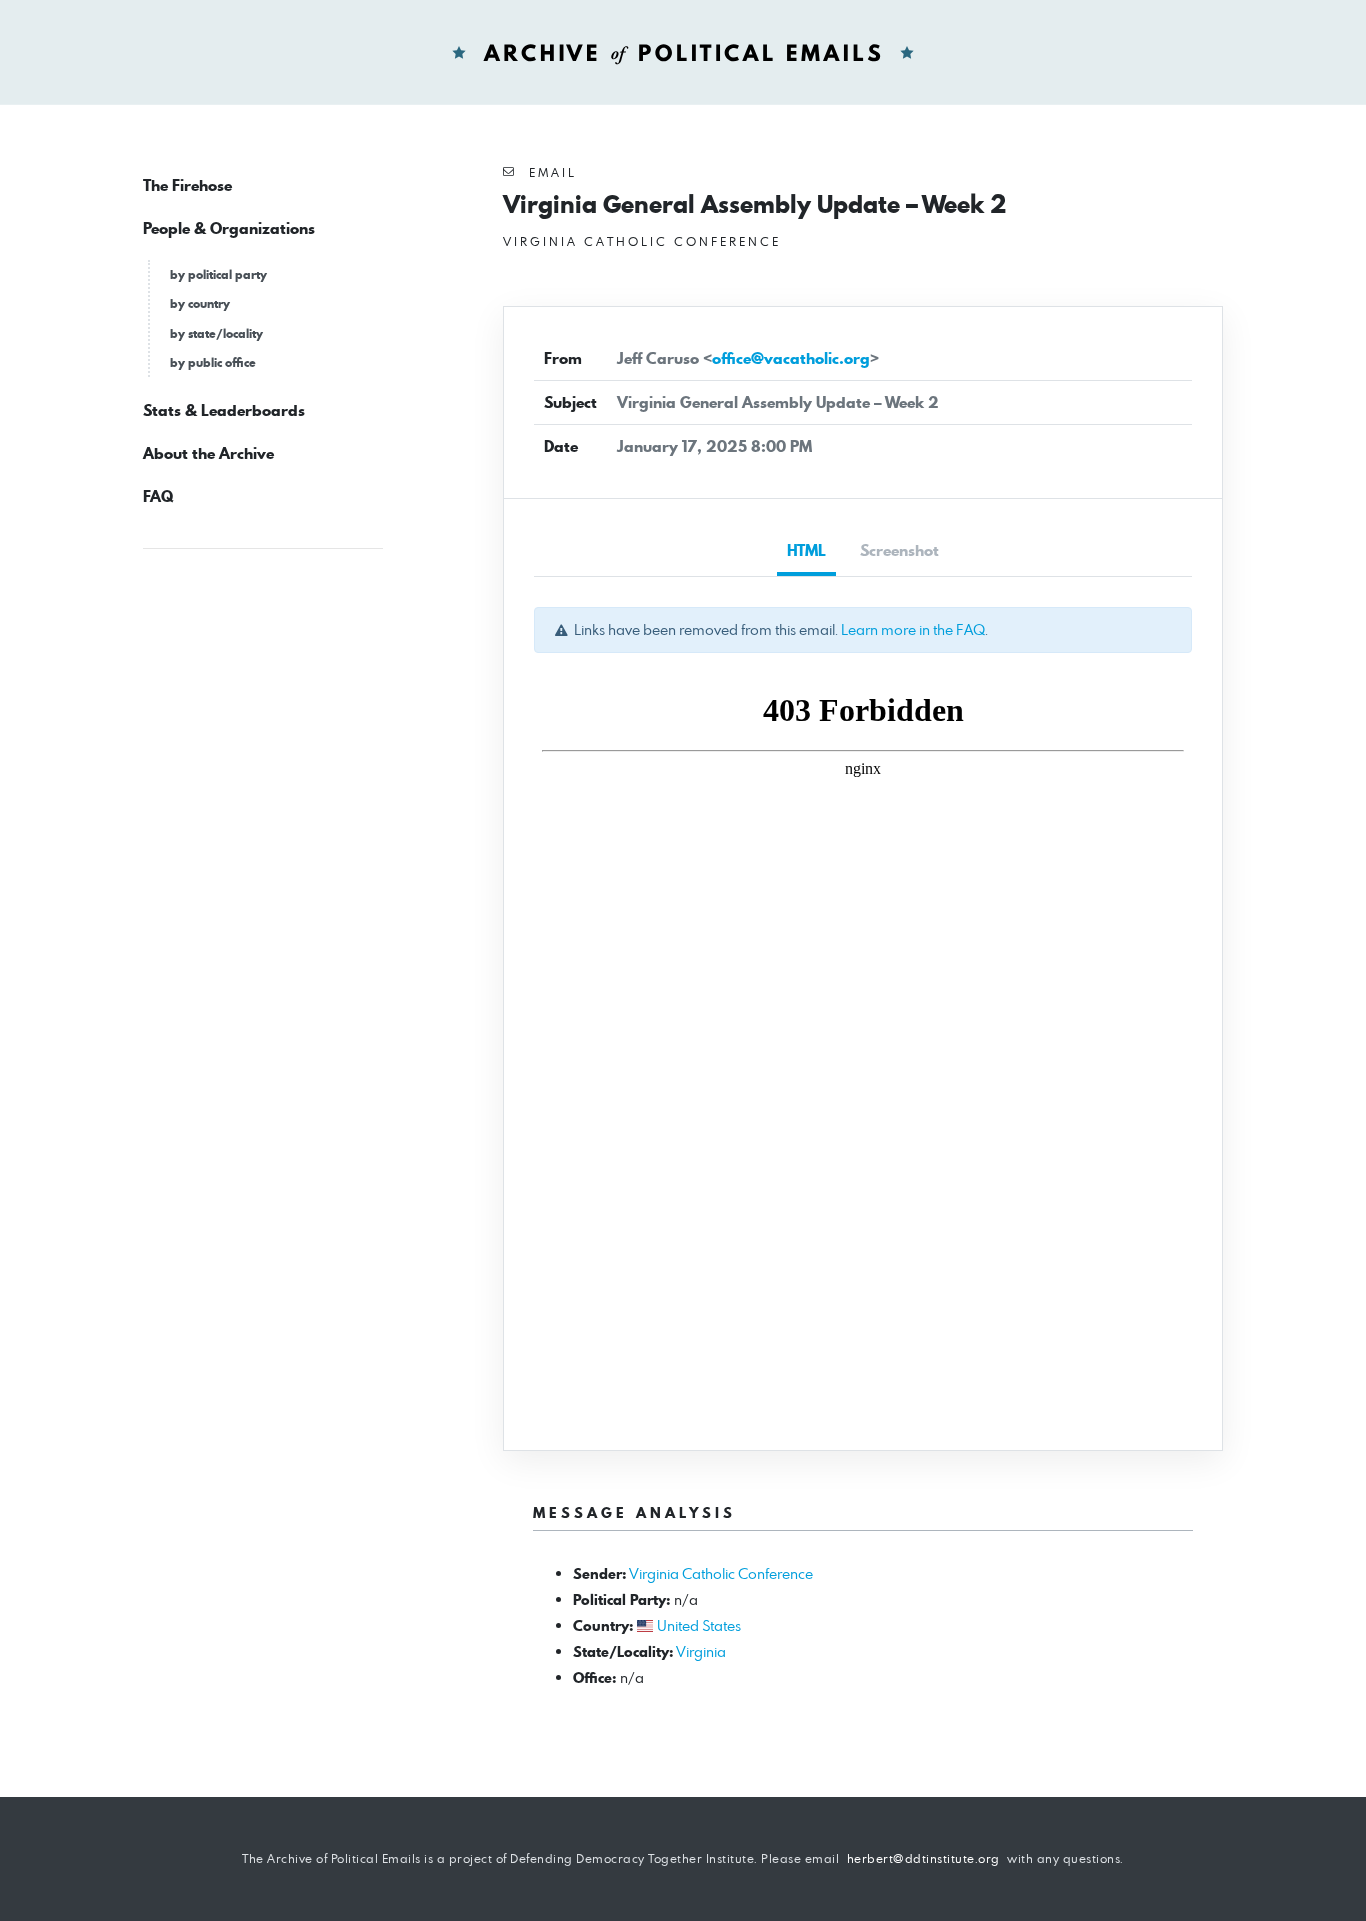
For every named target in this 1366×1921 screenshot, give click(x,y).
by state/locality (216, 333)
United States (699, 1625)
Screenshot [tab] (899, 550)
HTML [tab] (806, 550)
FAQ (158, 496)
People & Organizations (229, 228)
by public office (213, 362)
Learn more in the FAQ (913, 629)
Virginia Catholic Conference (721, 1573)
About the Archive (208, 453)
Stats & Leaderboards (224, 410)
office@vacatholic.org (791, 358)
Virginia (701, 1651)
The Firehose (187, 185)
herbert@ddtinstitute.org (923, 1858)
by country (200, 303)
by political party (218, 274)
